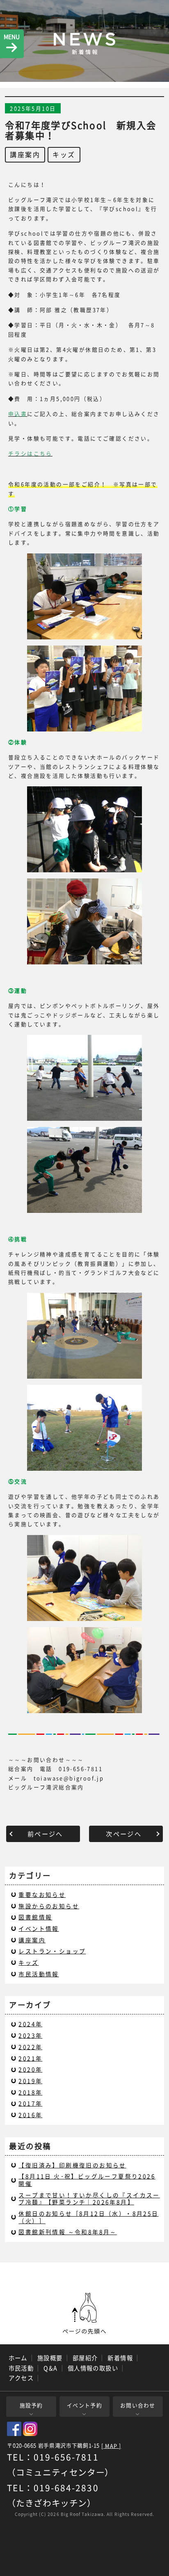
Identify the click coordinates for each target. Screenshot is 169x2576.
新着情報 (120, 2358)
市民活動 (21, 2368)
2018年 (30, 2092)
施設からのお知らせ (49, 1906)
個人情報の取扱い (93, 2368)
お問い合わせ (138, 2405)
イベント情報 (39, 1928)
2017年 (30, 2103)
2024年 (30, 2024)
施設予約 (31, 2405)
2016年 (30, 2115)
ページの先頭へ (84, 2314)
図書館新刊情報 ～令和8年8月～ (67, 2232)
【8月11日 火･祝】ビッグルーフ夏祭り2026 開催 (87, 2180)
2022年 (30, 2047)
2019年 (30, 2081)
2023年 (30, 2035)
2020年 (30, 2069)
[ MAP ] (111, 2446)
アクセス (21, 2378)
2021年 (30, 2058)
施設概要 (50, 2358)
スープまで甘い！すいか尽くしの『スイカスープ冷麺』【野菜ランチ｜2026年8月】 (89, 2199)
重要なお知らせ (42, 1894)
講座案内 (25, 154)
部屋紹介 (85, 2358)
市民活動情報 (39, 1974)
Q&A (50, 2368)
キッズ (64, 154)
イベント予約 (84, 2405)
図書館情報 (35, 1917)
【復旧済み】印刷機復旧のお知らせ (72, 2165)
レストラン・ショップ (52, 1951)
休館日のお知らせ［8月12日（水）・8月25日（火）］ (88, 2217)
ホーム (18, 2358)
